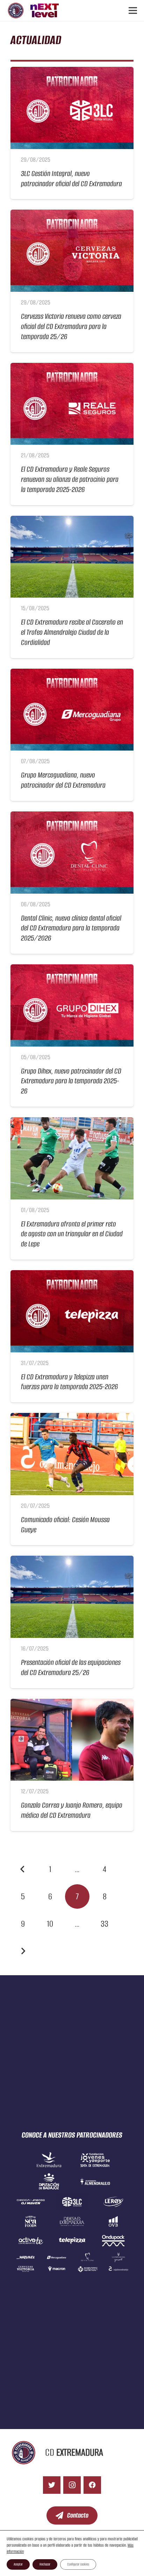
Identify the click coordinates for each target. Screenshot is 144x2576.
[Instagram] (72, 2485)
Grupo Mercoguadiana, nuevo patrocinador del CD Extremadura (63, 780)
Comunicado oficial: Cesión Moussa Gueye (65, 1525)
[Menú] (133, 10)
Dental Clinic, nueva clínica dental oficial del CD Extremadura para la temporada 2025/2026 (71, 928)
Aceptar (18, 2564)
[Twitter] (52, 2485)
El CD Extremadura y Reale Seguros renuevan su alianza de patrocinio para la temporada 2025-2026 (70, 479)
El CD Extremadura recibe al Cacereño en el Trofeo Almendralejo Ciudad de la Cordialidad (72, 632)
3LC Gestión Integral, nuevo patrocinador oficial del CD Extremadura (71, 178)
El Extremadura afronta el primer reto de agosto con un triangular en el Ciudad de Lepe (72, 1234)
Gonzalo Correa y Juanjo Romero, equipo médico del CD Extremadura (72, 1810)
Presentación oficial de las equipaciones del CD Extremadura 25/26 (71, 1667)
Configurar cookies (78, 2564)
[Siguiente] (23, 1951)
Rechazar (45, 2564)
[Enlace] (16, 10)
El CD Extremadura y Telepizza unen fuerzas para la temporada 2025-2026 (70, 1382)
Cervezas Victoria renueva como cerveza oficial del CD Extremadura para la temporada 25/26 (71, 326)
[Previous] (23, 1869)
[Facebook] (92, 2485)
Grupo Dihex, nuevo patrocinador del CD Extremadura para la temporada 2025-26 (71, 1081)
